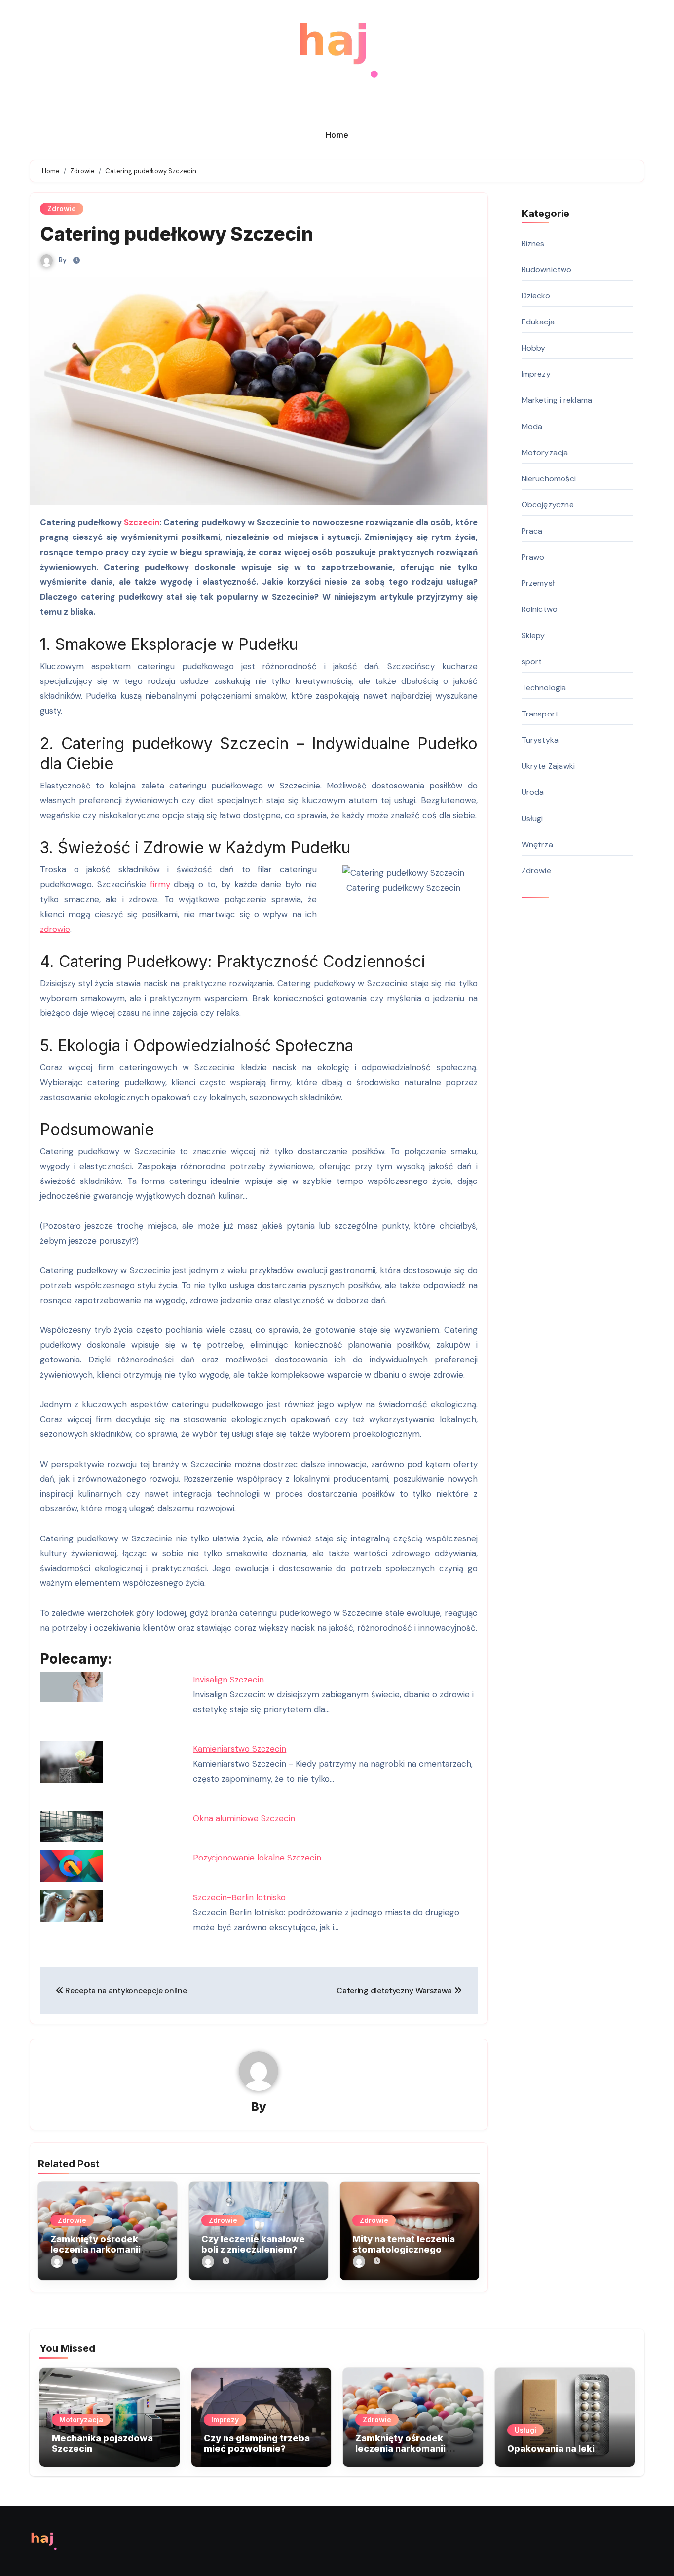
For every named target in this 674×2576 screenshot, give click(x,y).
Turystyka (540, 740)
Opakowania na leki (551, 2449)
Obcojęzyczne (548, 505)
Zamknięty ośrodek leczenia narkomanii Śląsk (95, 2250)
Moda (532, 426)
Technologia (544, 688)
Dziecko (536, 296)
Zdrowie (62, 208)
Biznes (533, 243)
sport (532, 662)
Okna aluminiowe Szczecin (244, 1818)
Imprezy (536, 374)
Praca (532, 531)
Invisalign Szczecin (228, 1680)
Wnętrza (537, 844)
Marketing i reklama (557, 400)
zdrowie (55, 929)
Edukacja (538, 322)
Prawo (533, 557)
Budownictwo (547, 269)
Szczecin (142, 522)
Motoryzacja (545, 452)
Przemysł (538, 583)
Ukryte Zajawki (548, 766)
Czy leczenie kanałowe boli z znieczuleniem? (253, 2244)
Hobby (534, 348)
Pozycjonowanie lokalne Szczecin (257, 1858)
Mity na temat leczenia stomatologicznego (404, 2244)
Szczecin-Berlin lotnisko (239, 1897)
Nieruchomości (549, 479)
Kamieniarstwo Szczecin (240, 1749)
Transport (540, 714)
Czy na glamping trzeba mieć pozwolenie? (257, 2444)
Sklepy (533, 635)
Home (337, 135)
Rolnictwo (540, 609)
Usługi (532, 818)
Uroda (533, 792)
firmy (160, 884)
